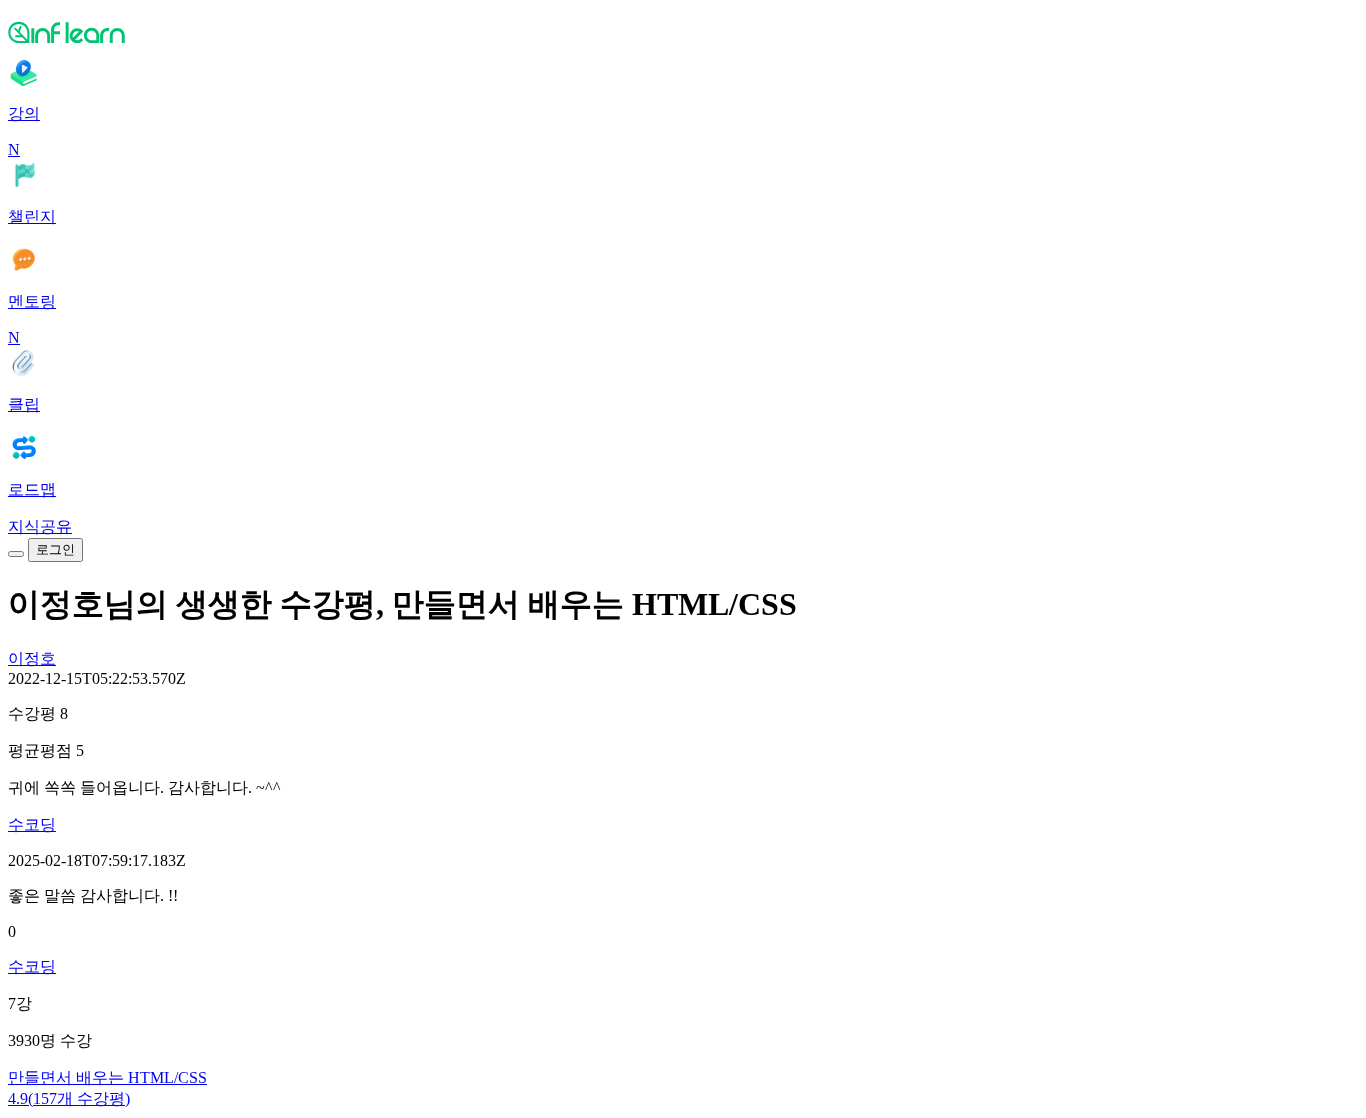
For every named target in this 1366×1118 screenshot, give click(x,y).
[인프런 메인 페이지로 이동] (683, 32)
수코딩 (32, 824)
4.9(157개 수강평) (69, 1098)
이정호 (32, 658)
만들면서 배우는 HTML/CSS (107, 1077)
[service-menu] (16, 554)
